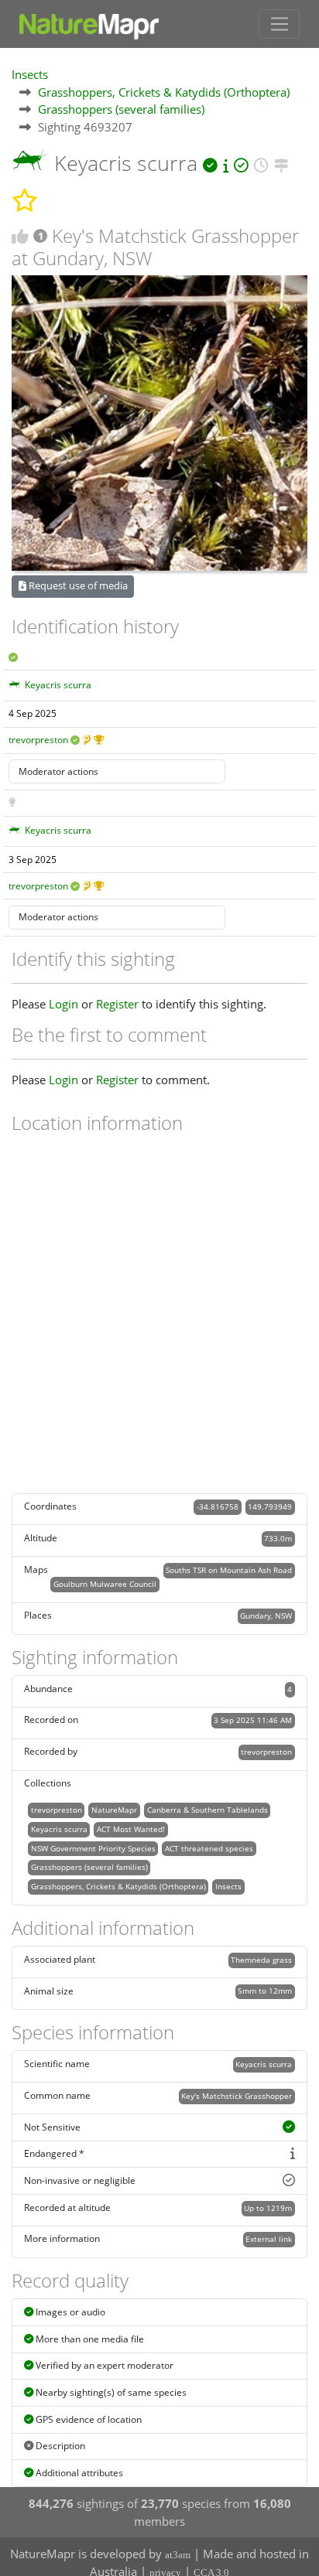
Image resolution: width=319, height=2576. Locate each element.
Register (117, 1004)
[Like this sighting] (20, 236)
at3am (178, 2555)
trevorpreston (38, 740)
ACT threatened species (209, 1848)
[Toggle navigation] (279, 24)
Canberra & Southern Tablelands (208, 1810)
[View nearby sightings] (281, 163)
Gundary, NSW (266, 1616)
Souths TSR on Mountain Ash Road (229, 1570)
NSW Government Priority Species (93, 1848)
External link (269, 2239)
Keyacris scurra (58, 685)
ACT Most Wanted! (131, 1829)
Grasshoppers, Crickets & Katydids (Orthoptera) (164, 92)
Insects (30, 74)
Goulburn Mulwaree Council (105, 1584)
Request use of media (77, 585)
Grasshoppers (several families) (121, 109)
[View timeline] (261, 163)
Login (63, 1004)
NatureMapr (114, 1810)
